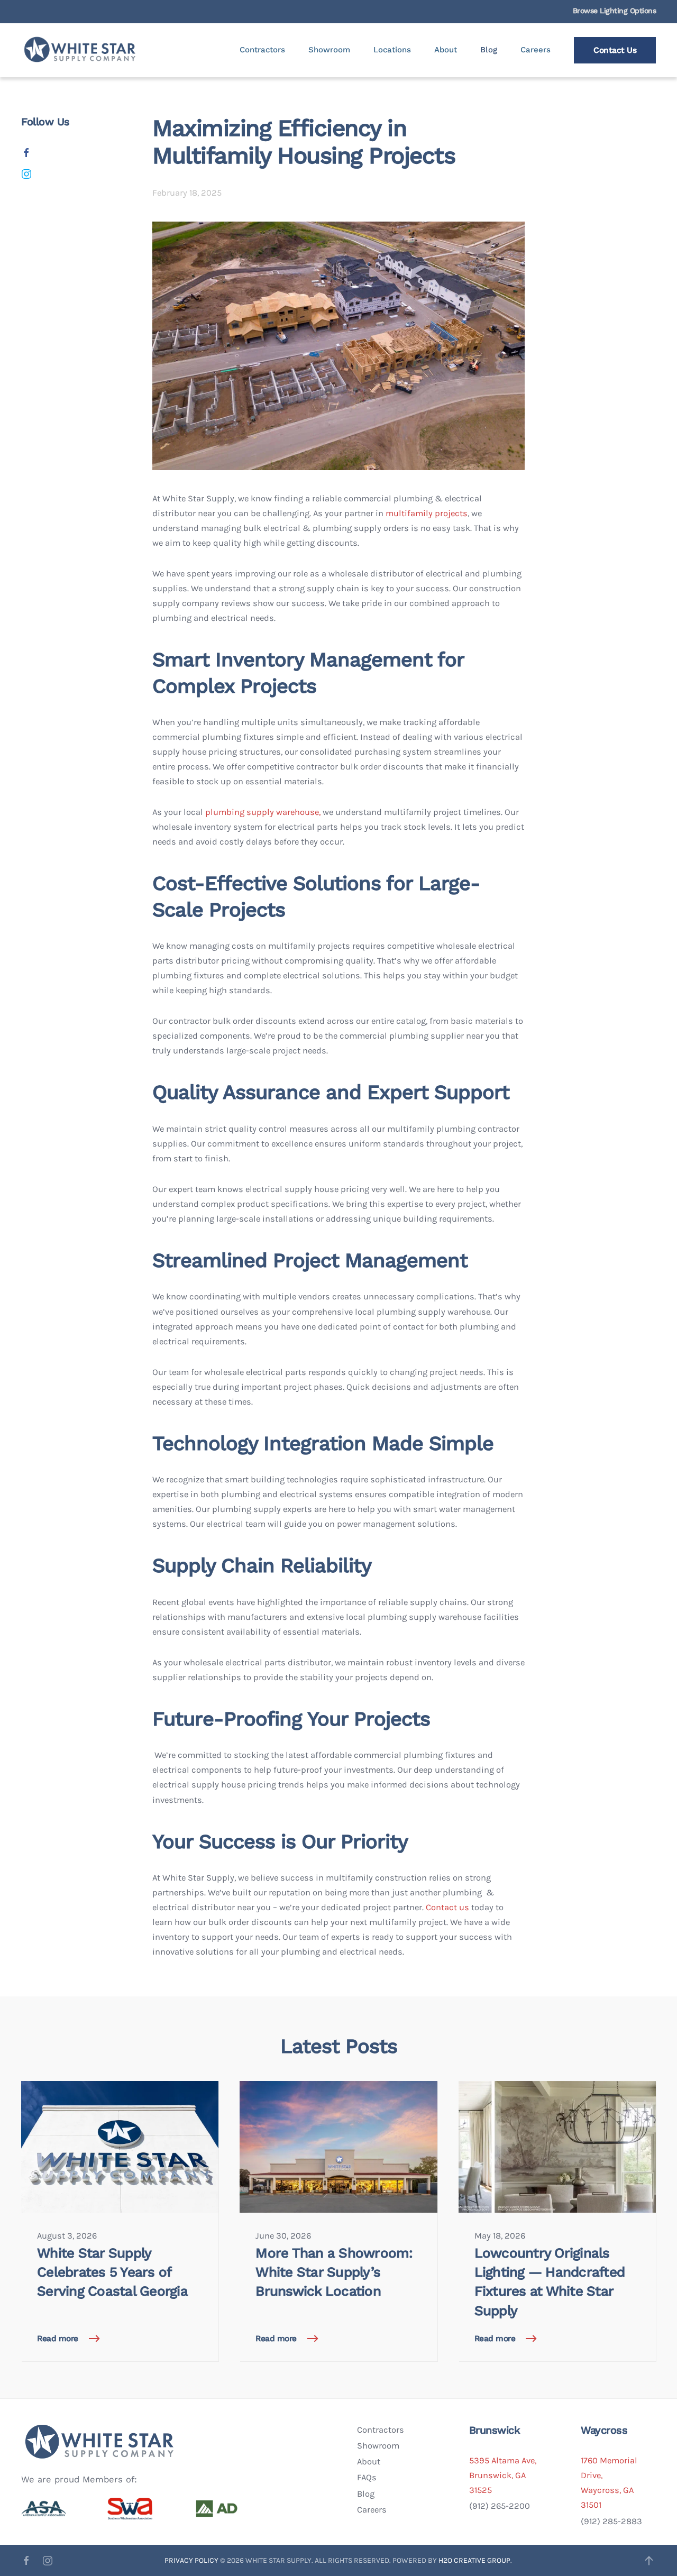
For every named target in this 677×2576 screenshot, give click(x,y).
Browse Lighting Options (615, 11)
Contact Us (615, 50)
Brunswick (495, 2430)
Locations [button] (392, 50)
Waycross (604, 2430)
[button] (649, 2561)
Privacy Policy (192, 2560)
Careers (536, 50)
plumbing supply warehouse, (263, 812)
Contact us (447, 1907)
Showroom (329, 50)
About (446, 50)
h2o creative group (474, 2560)
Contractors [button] (262, 50)
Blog (489, 50)
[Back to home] (81, 50)
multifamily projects (427, 513)
